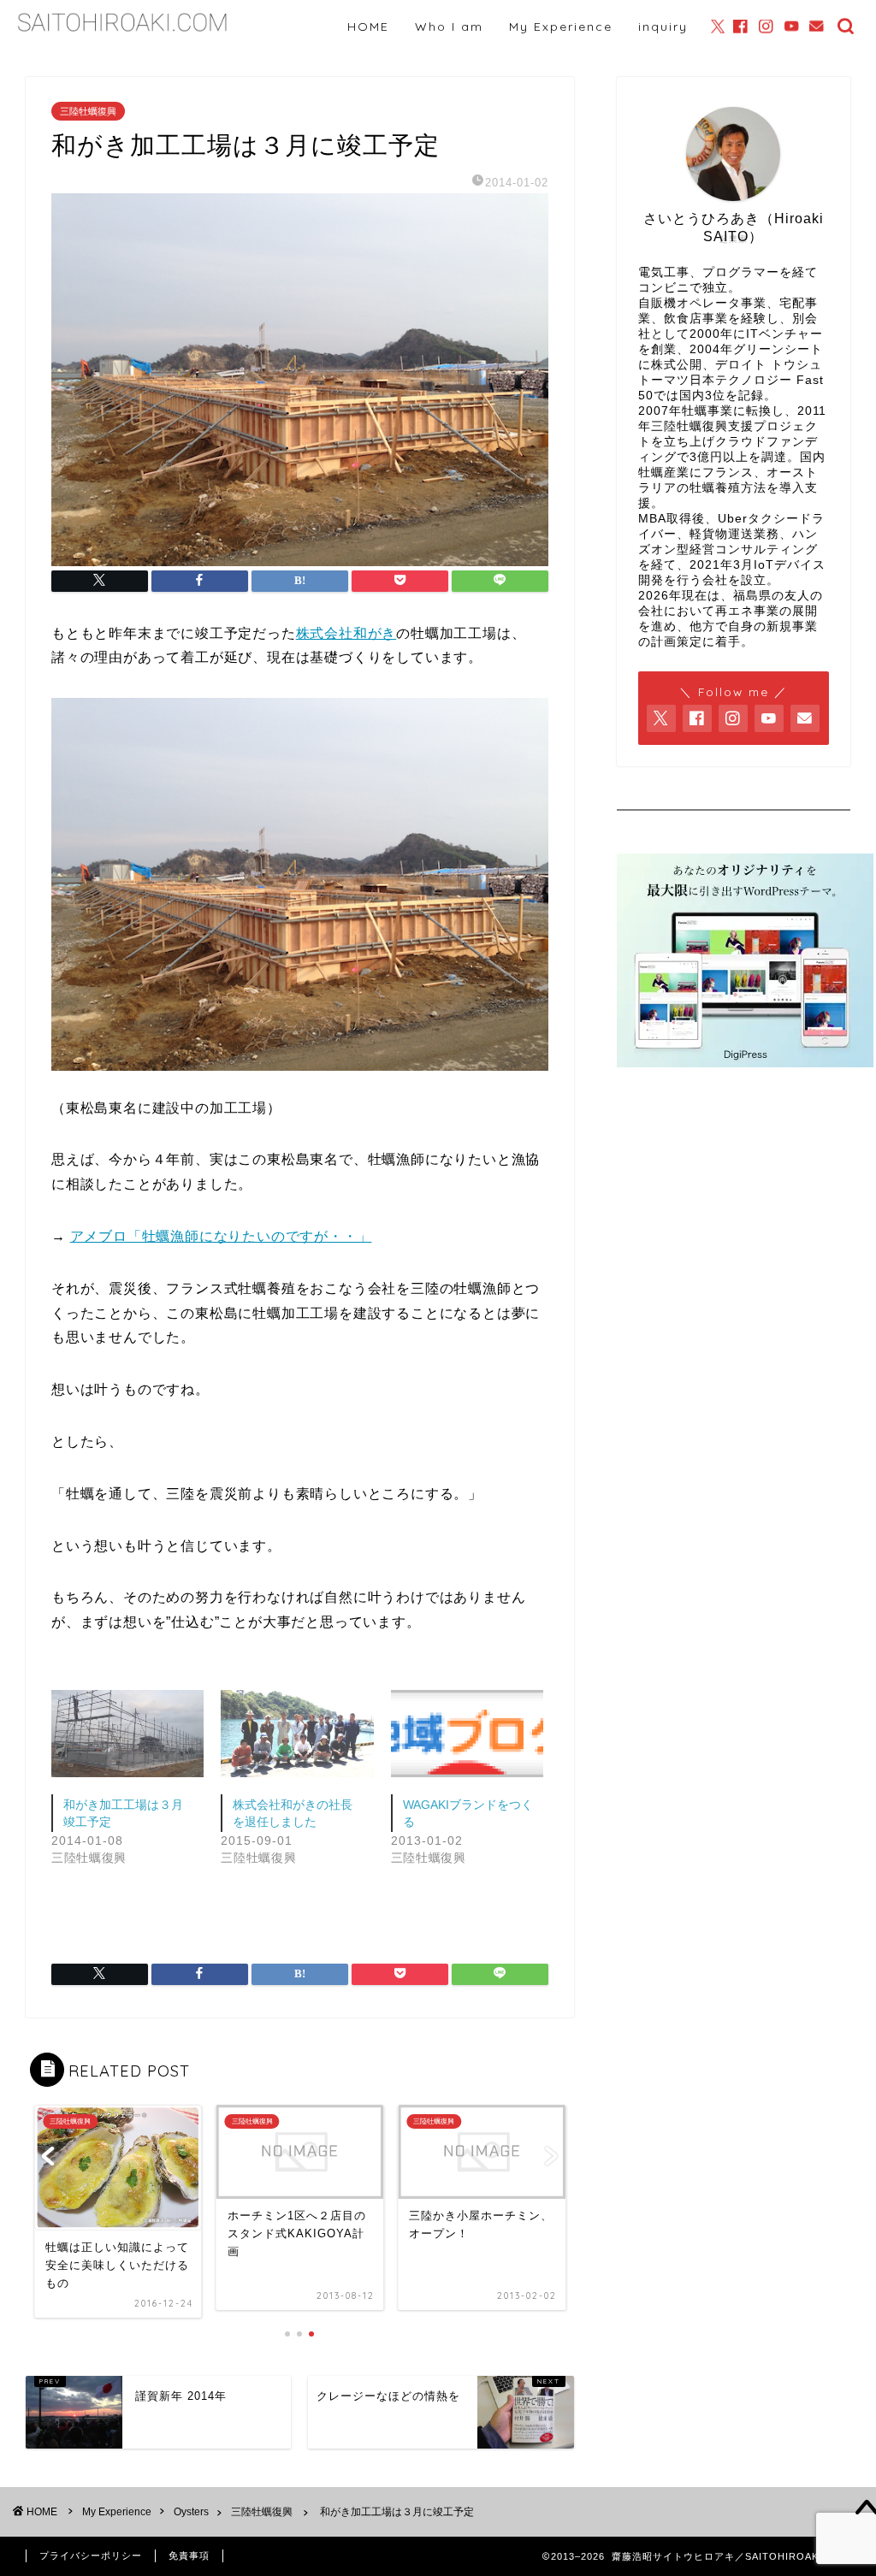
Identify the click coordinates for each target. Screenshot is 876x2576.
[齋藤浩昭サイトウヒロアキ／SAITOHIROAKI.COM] (122, 33)
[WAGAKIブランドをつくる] (467, 1734)
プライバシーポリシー (91, 2555)
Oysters (191, 2512)
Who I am (449, 27)
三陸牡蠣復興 (88, 111)
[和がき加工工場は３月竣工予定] (127, 1734)
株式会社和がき (346, 633)
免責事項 (189, 2555)
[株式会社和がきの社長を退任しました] (297, 1734)
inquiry (663, 27)
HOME (368, 27)
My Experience (561, 27)
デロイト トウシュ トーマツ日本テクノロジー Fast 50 (731, 380)
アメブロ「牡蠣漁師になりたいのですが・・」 (221, 1236)
